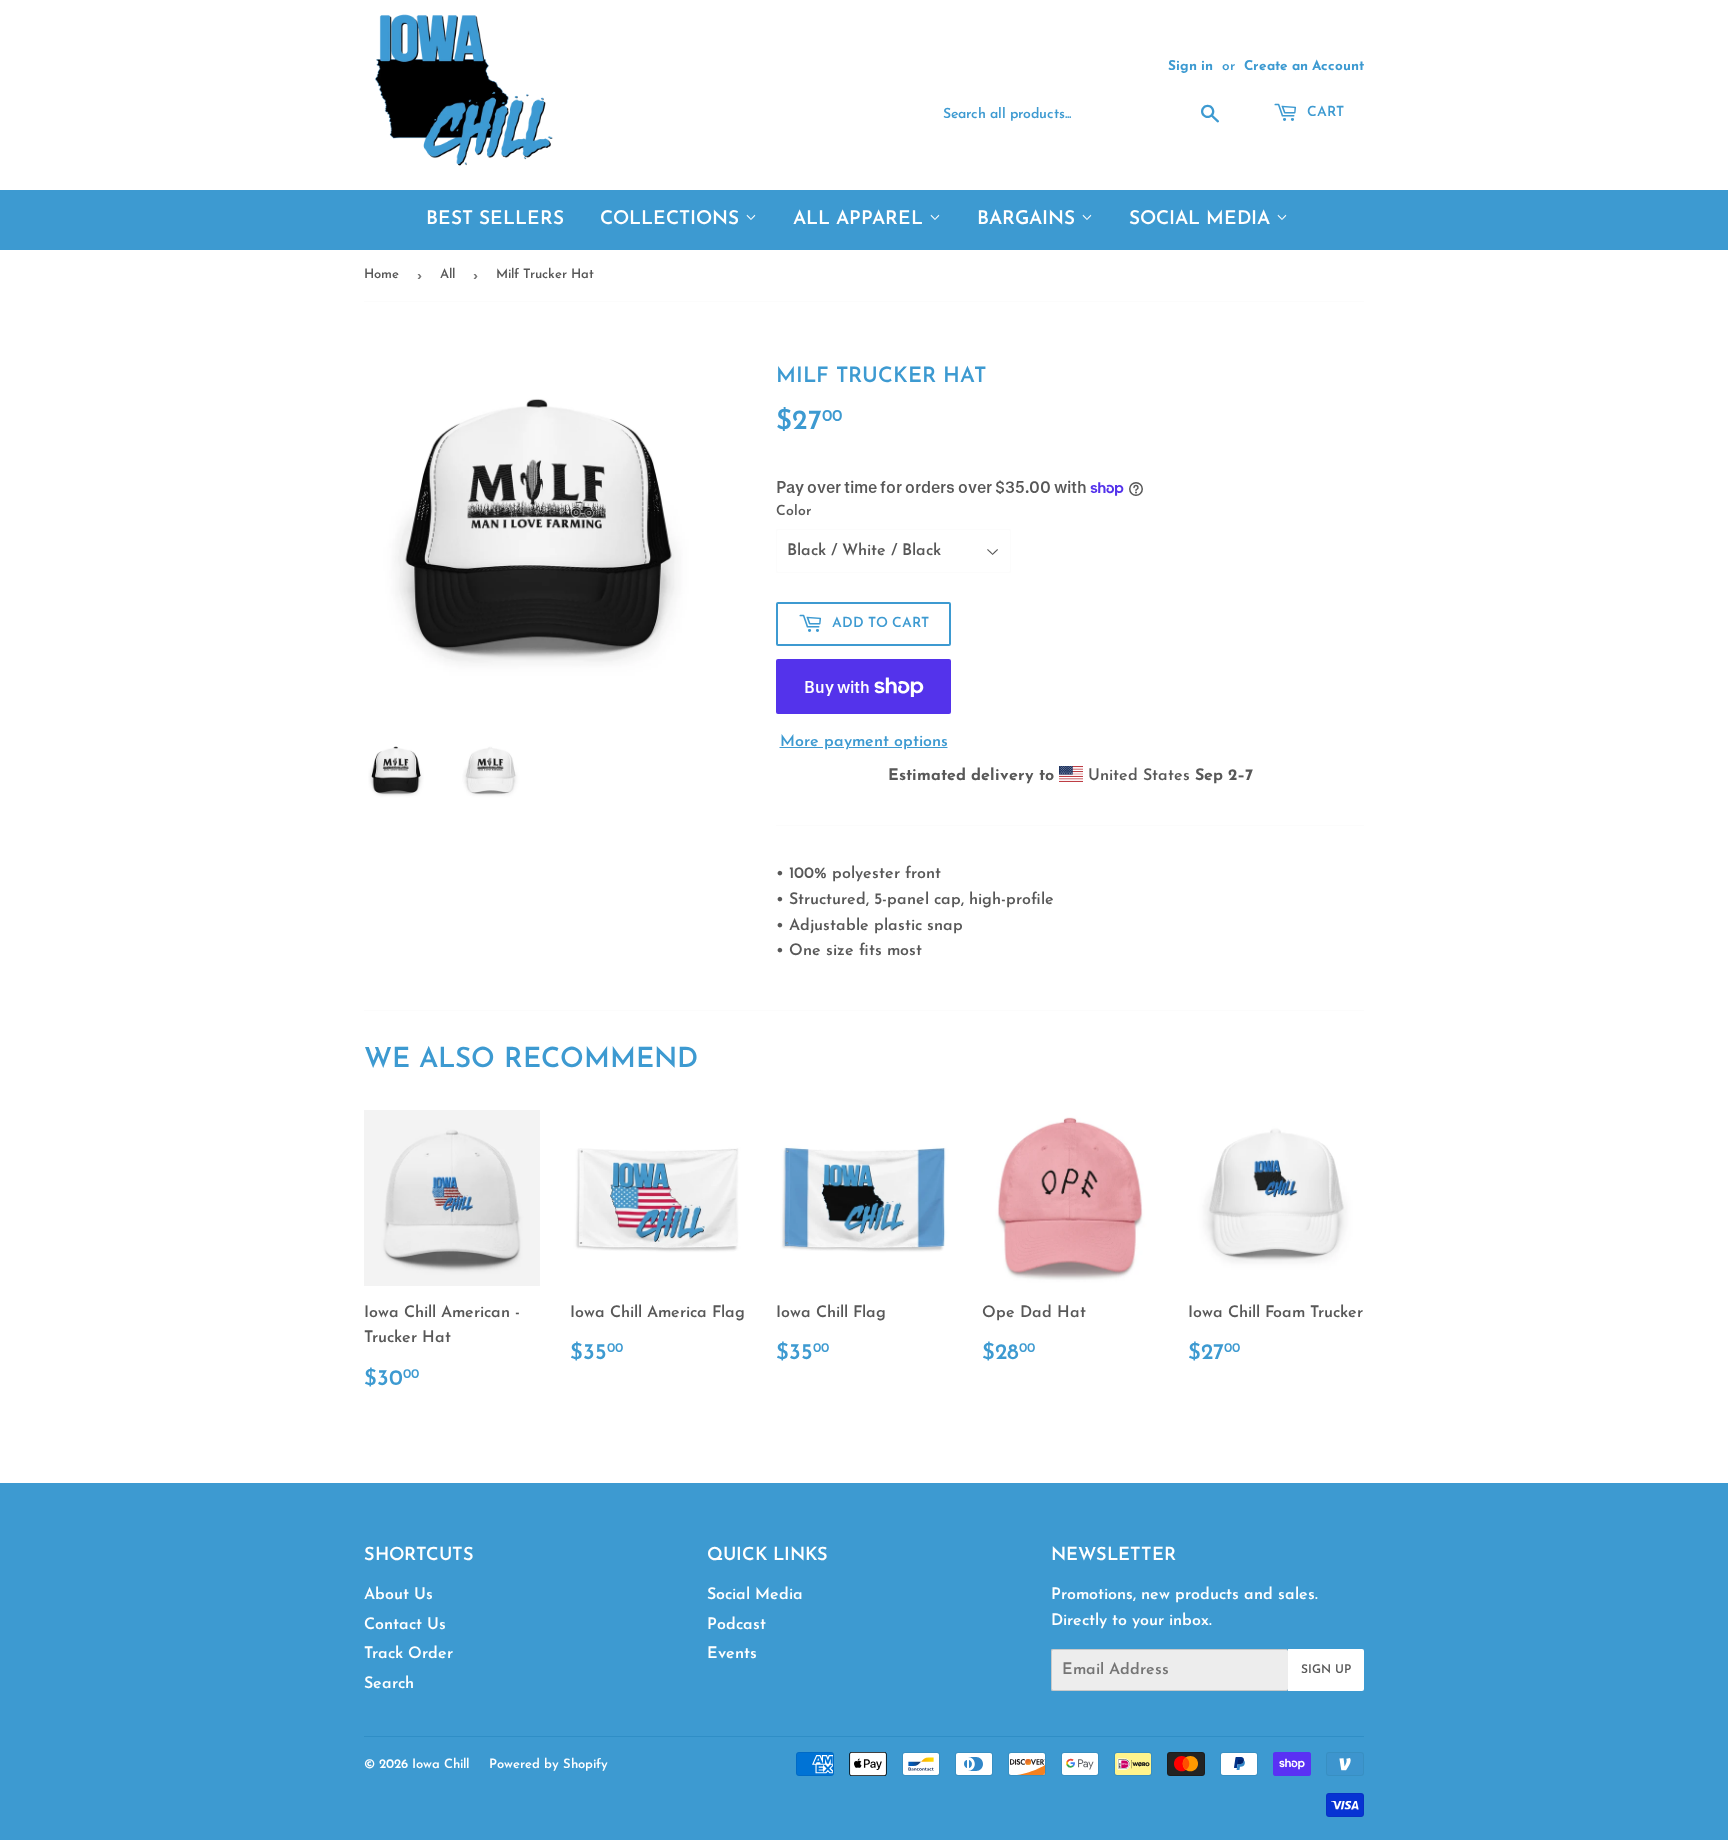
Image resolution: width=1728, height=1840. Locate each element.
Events (732, 1654)
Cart (1323, 112)
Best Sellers (495, 219)
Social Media (1202, 219)
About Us (398, 1595)
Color (793, 511)
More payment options (864, 742)
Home (381, 274)
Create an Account (1304, 66)
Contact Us (405, 1625)
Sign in (1190, 66)
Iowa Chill (440, 1764)
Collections (672, 219)
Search (389, 1684)
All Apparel (861, 219)
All (447, 274)
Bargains (1029, 219)
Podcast (736, 1625)
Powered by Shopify (548, 1764)
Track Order (408, 1654)
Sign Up (1326, 1670)
